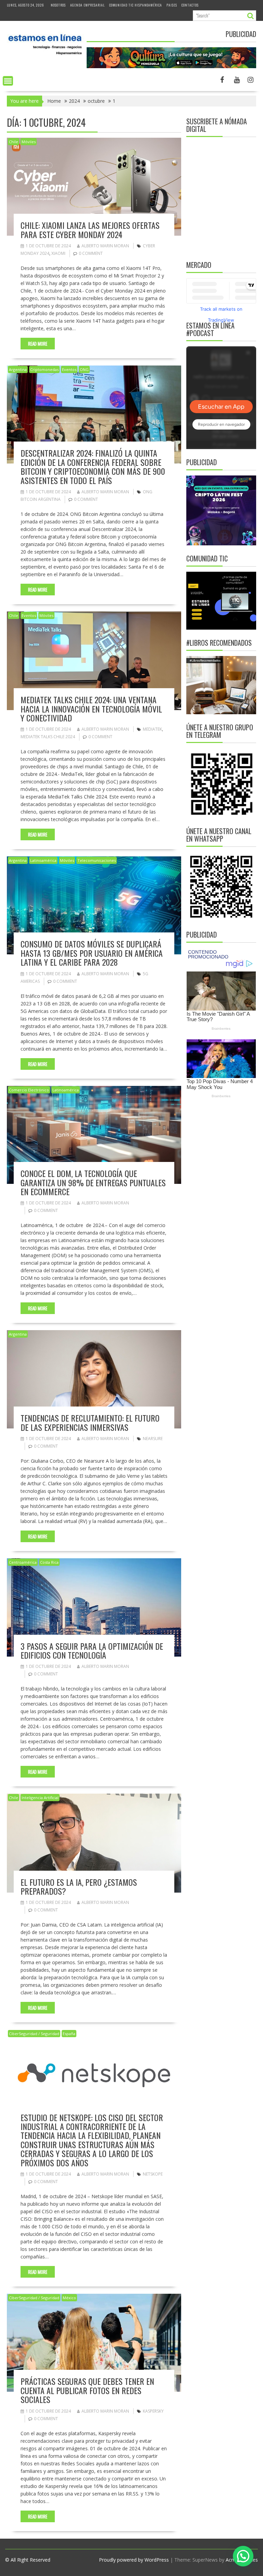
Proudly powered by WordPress (134, 2560)
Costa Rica (49, 1562)
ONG (84, 369)
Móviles (29, 142)
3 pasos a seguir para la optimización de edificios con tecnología (92, 1650)
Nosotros (58, 5)
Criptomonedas (44, 369)
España (69, 2034)
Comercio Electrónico (29, 1090)
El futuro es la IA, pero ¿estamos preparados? (79, 1886)
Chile (14, 142)
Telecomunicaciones (97, 860)
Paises (172, 5)
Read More (38, 344)
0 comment (91, 253)
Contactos (190, 5)
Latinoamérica (43, 860)
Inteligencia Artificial (40, 1798)
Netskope (153, 2174)
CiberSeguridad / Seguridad (34, 2034)
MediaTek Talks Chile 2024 (48, 737)
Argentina (18, 369)
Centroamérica (23, 1562)
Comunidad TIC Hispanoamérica (136, 5)
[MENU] (8, 81)
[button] (243, 2556)
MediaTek (152, 729)
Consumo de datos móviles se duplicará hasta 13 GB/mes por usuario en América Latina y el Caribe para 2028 (92, 953)
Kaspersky (153, 2411)
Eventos (69, 369)
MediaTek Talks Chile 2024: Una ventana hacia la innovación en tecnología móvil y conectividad (91, 709)
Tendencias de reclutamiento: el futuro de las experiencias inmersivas (90, 1422)
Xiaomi (58, 253)
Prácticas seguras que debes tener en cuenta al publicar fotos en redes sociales (87, 2390)
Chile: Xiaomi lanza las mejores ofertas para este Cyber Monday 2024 (90, 230)
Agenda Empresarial (87, 5)
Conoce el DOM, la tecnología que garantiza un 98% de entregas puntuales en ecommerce (93, 1182)
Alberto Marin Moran (105, 246)
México (69, 2298)
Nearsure (153, 1439)
